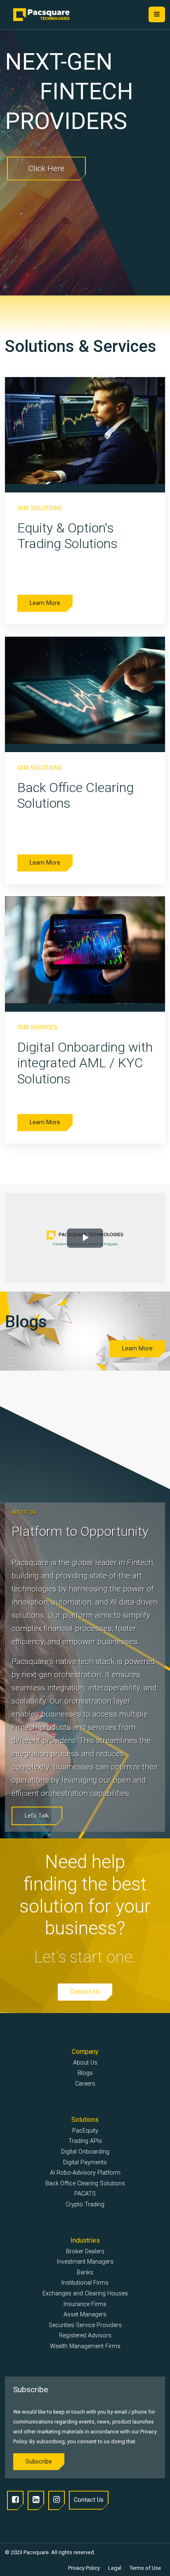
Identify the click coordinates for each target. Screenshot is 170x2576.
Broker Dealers (85, 2251)
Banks (85, 2272)
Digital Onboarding (85, 2152)
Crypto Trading (85, 2204)
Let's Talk (45, 121)
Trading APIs (85, 2141)
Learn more (45, 603)
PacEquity (85, 2131)
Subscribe (39, 2462)
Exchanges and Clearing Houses (85, 2294)
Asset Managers (85, 2315)
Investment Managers (85, 2262)
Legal (115, 2568)
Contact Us (85, 1992)
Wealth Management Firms (85, 2346)
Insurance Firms (85, 2304)
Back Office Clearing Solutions (85, 2183)
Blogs (85, 2073)
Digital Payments (85, 2162)
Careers (85, 2084)
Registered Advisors (85, 2336)
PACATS (85, 2194)
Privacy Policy (84, 2568)
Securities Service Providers (85, 2325)
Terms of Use (145, 2568)
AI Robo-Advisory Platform (85, 2173)
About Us (85, 2063)
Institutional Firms (85, 2283)
